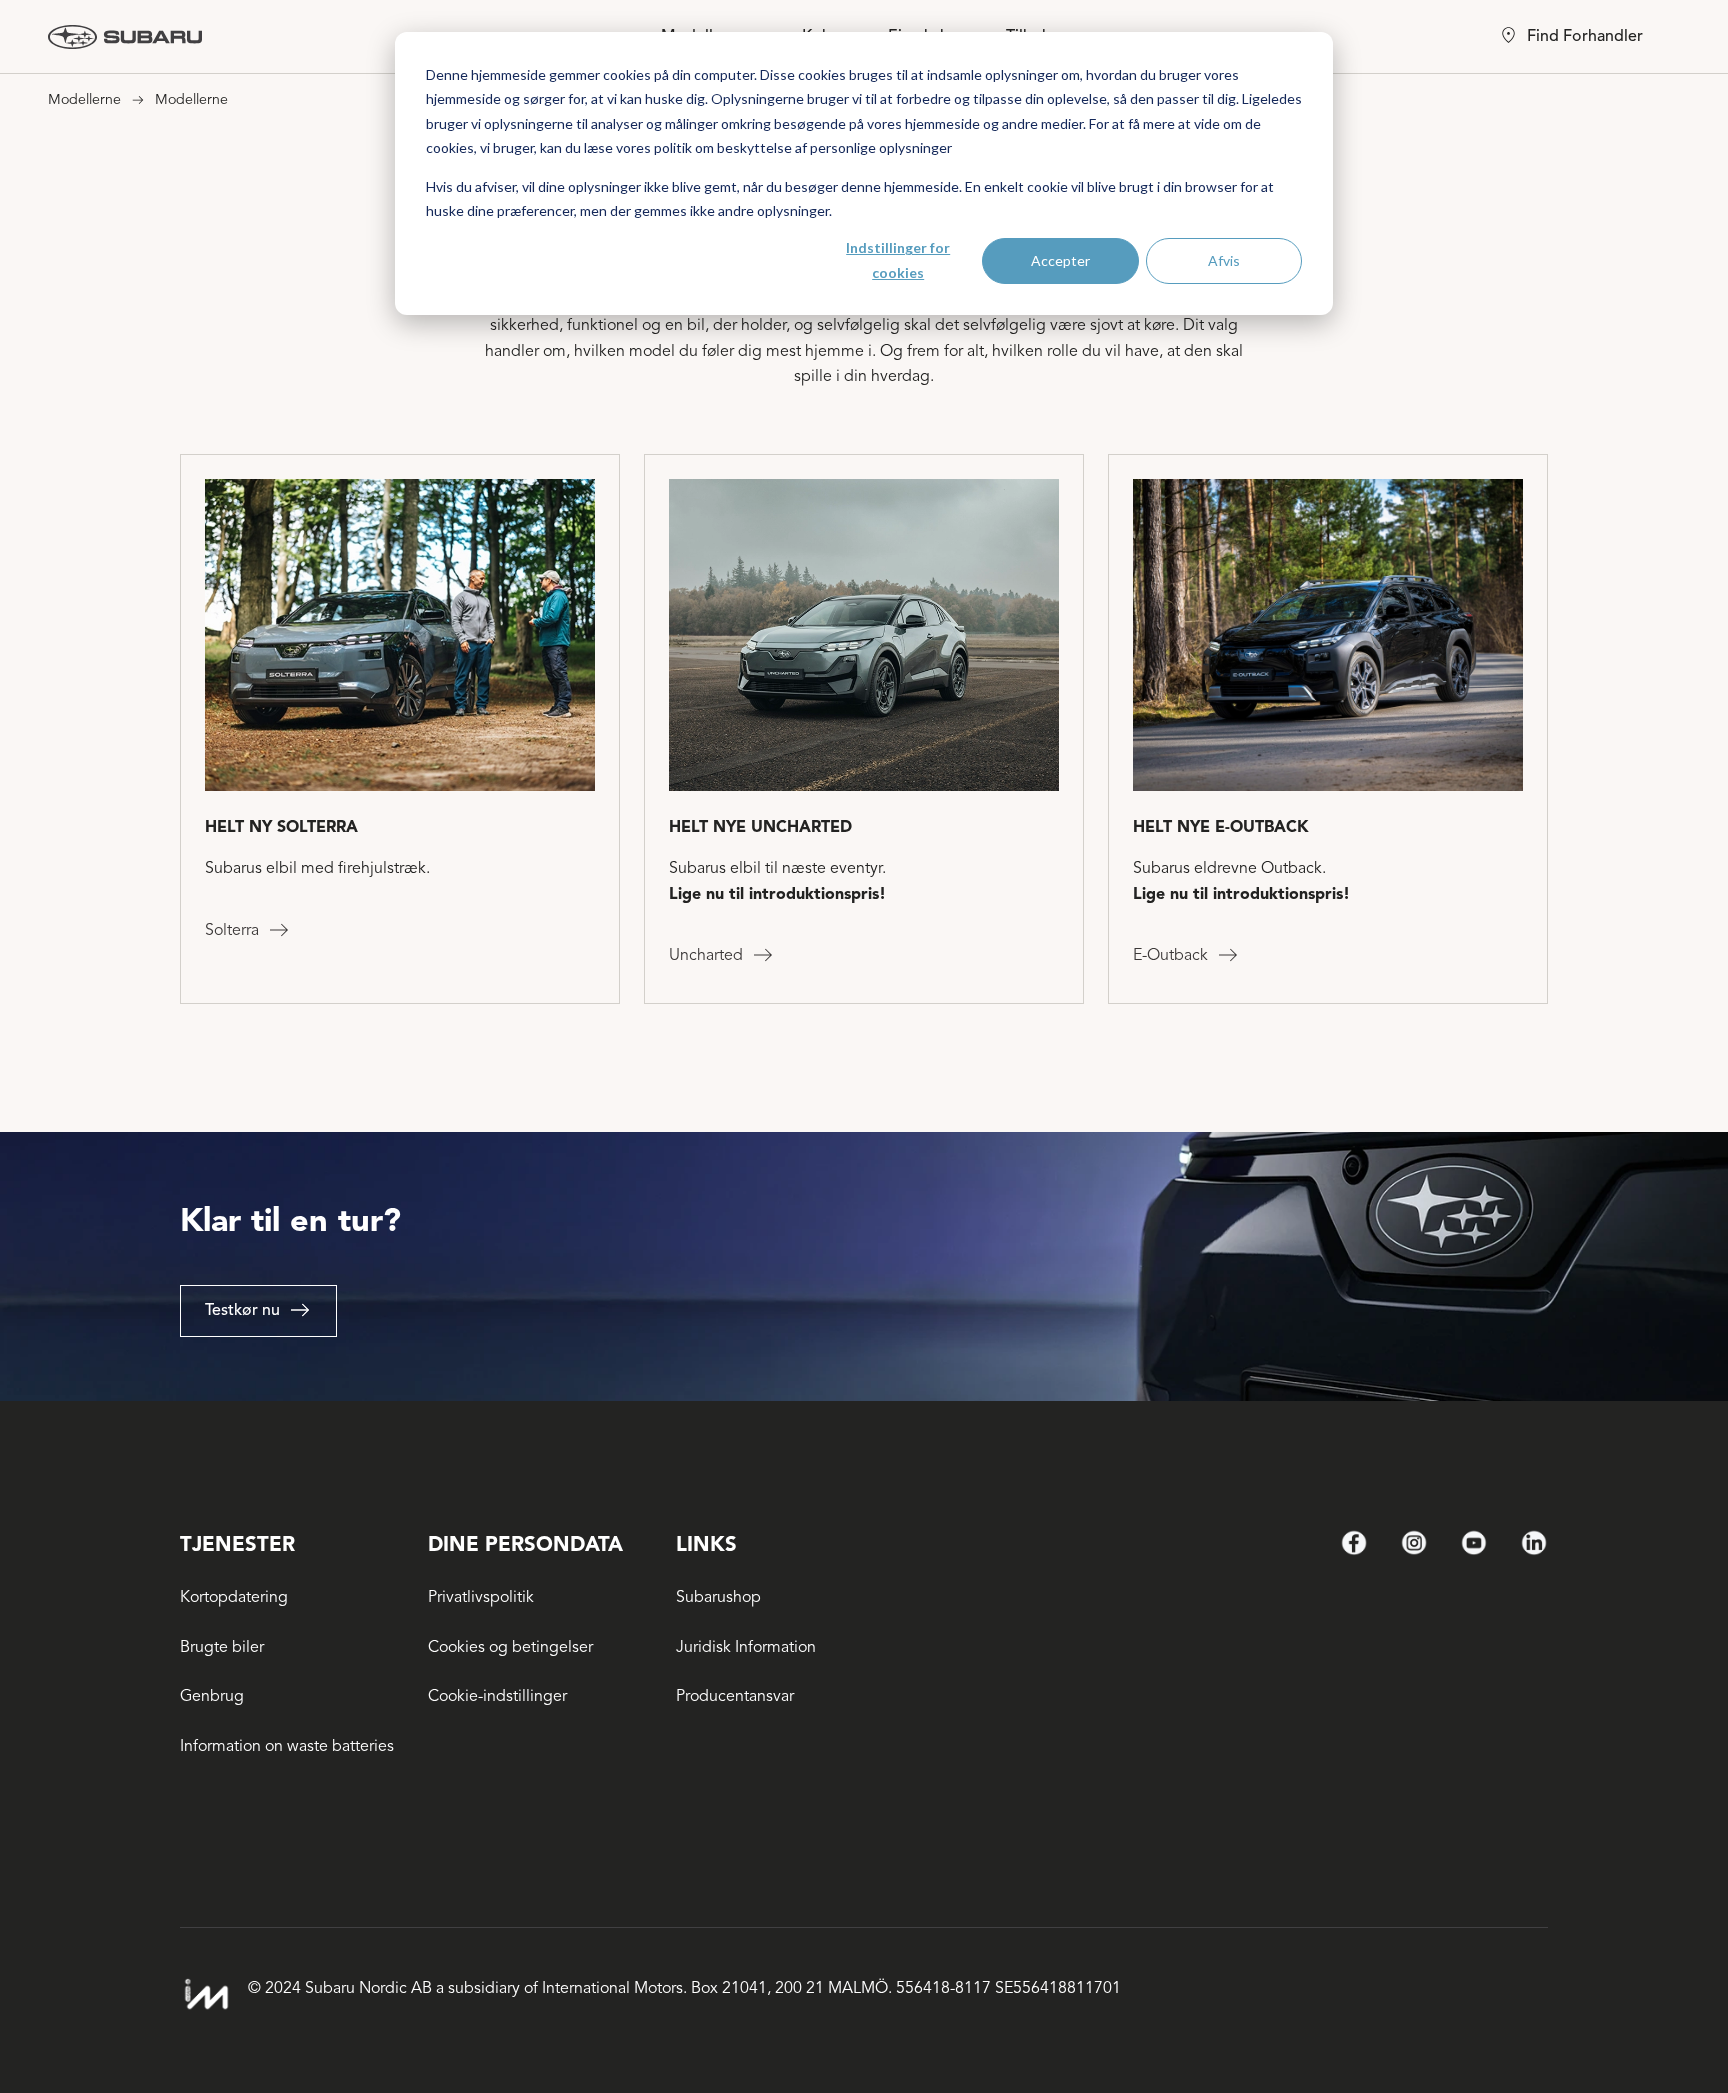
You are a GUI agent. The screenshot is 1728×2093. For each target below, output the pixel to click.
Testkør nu (242, 1310)
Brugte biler (222, 1647)
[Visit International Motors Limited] (206, 1994)
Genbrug (212, 1696)
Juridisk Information (746, 1647)
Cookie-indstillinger (497, 1696)
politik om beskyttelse (723, 147)
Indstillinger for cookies (898, 260)
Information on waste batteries (287, 1746)
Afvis (1224, 260)
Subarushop (718, 1597)
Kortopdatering (234, 1597)
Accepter (1060, 260)
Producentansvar (735, 1696)
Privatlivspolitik (481, 1597)
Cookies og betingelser (510, 1647)
